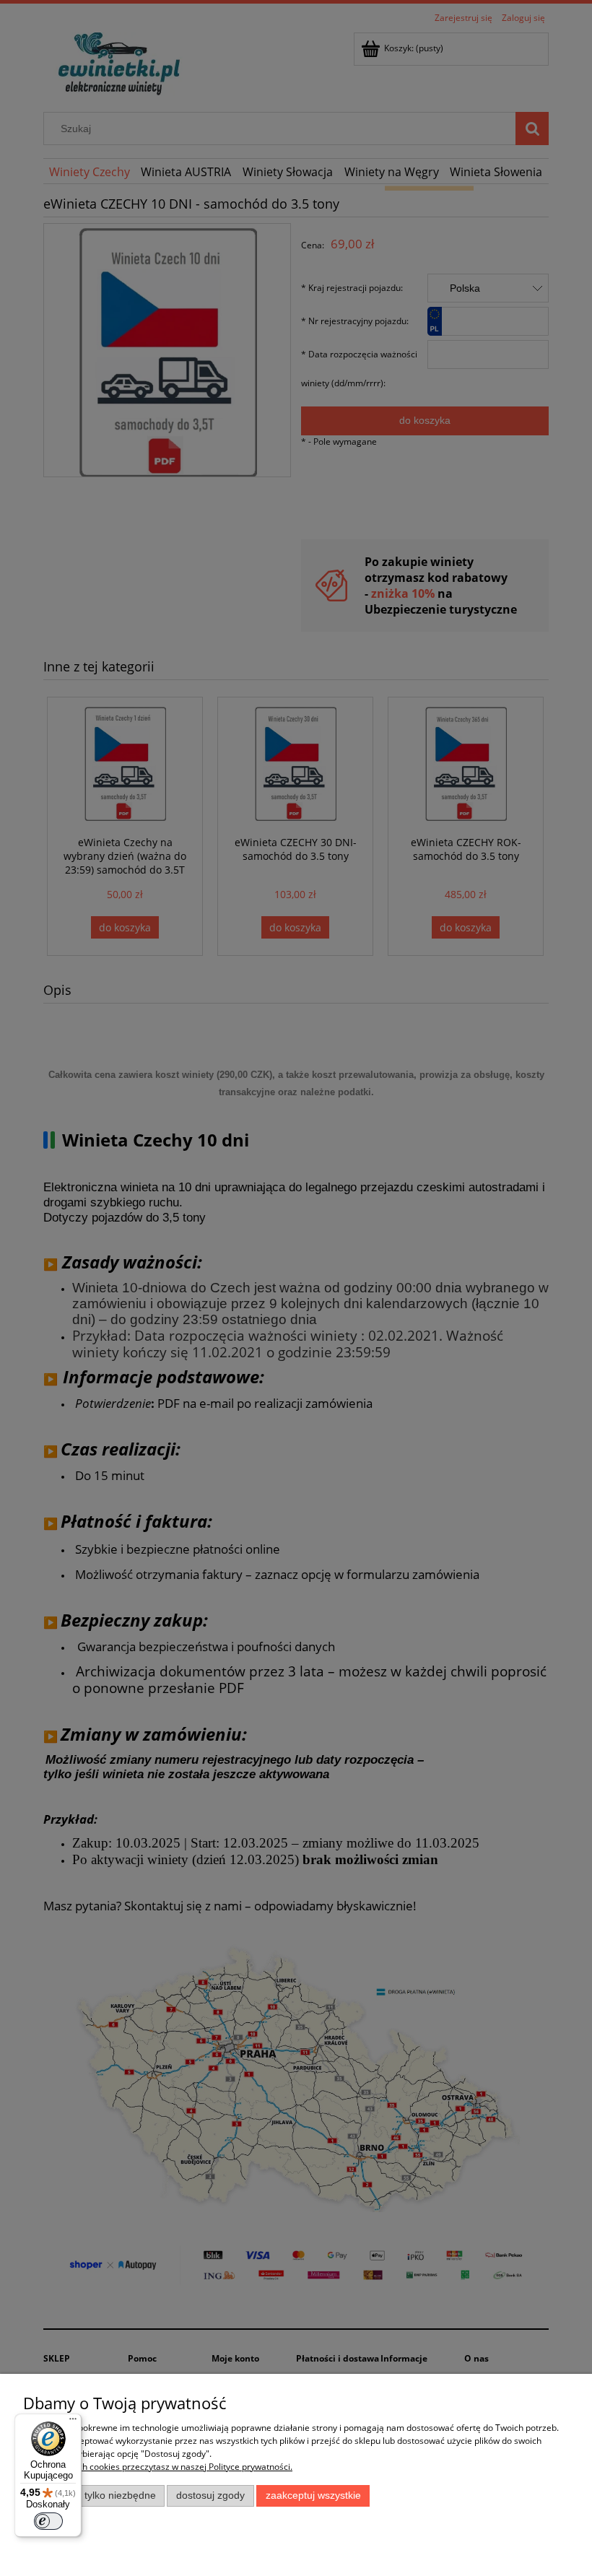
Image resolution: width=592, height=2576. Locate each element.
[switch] (48, 2521)
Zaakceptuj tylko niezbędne (94, 2495)
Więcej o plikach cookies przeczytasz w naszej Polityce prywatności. (158, 2467)
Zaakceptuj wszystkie (313, 2495)
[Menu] (73, 2422)
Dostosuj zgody (210, 2495)
